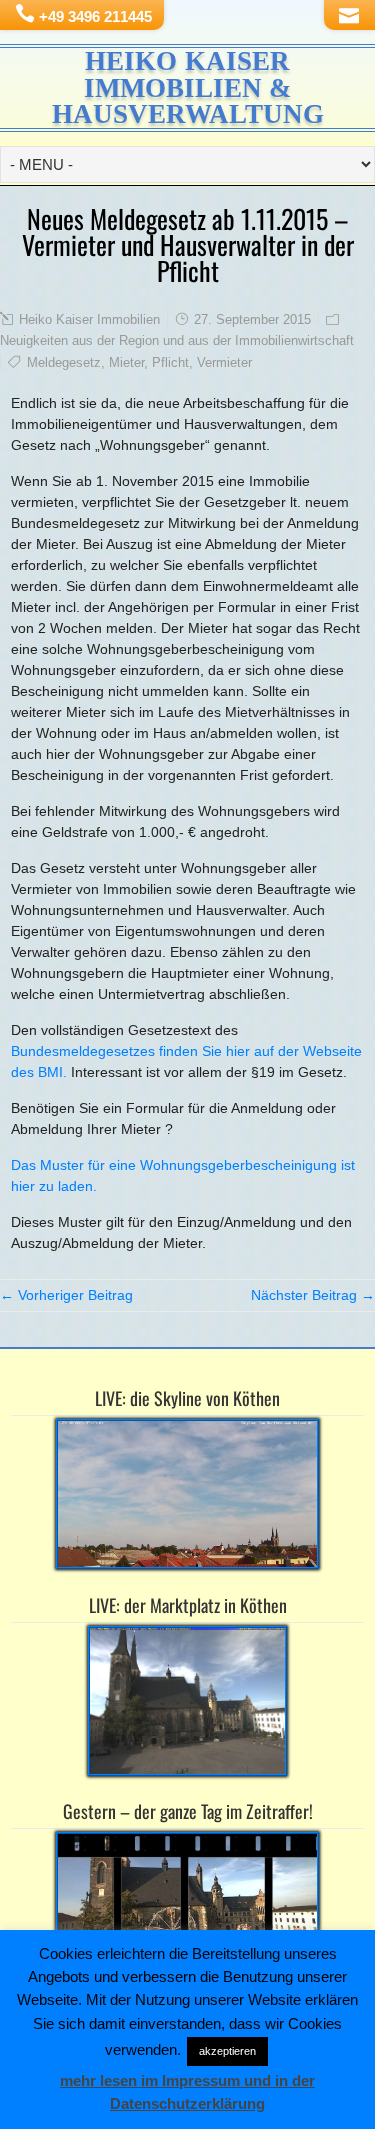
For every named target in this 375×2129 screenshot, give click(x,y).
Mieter (126, 362)
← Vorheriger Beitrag (66, 1295)
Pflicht (170, 362)
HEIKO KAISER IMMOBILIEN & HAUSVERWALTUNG (188, 87)
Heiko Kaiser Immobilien (89, 319)
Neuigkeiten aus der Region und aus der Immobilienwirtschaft (177, 340)
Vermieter (224, 362)
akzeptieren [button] (227, 2051)
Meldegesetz (64, 362)
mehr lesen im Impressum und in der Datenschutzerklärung (187, 2092)
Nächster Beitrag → (313, 1295)
